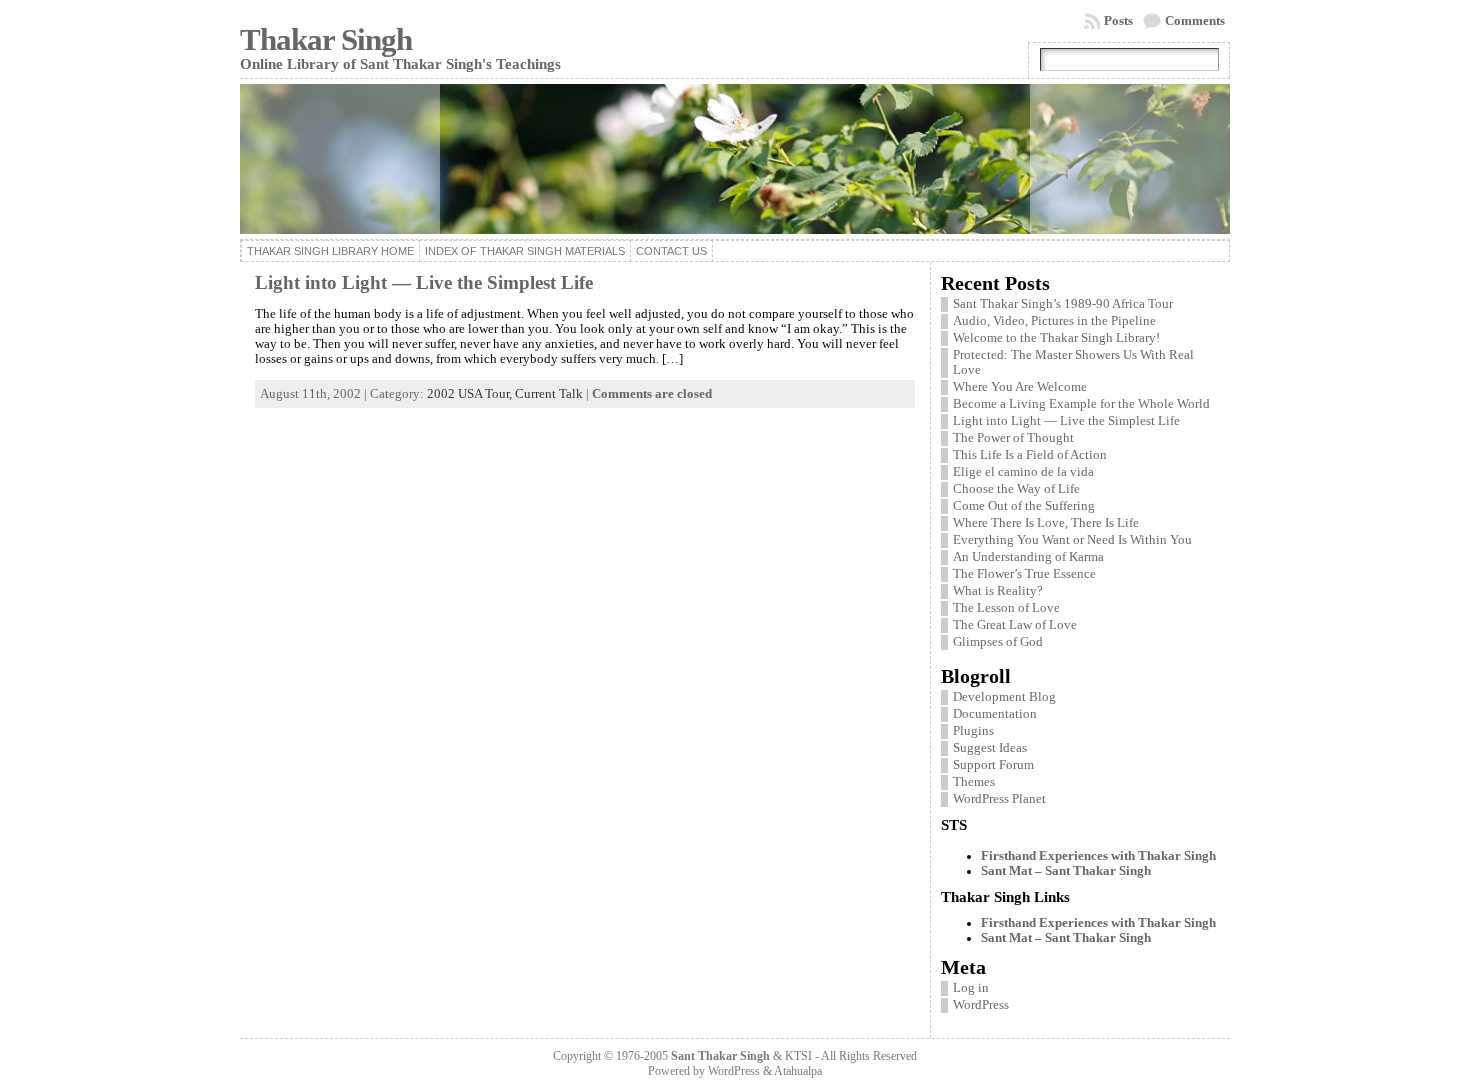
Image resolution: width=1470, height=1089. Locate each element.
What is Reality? (998, 591)
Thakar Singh (326, 40)
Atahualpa (798, 1071)
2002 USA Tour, (471, 394)
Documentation (995, 714)
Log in (971, 988)
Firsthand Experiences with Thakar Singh (1098, 856)
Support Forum (993, 765)
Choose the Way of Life (1016, 489)
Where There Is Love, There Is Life (1046, 523)
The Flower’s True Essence (1024, 574)
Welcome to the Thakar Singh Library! (1056, 338)
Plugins (973, 731)
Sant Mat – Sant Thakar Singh (1066, 871)
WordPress (981, 1005)
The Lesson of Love (1006, 608)
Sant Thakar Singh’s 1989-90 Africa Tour (1063, 304)
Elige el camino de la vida (1023, 472)
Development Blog (1004, 697)
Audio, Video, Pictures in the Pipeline (1054, 321)
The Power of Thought (1013, 438)
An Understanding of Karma (1028, 557)
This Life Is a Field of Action (1030, 455)
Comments (1195, 21)
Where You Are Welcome (1020, 387)
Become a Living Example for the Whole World (1081, 404)
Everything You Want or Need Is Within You (1072, 540)
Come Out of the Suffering (1024, 506)
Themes (974, 782)
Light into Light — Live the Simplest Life (424, 282)
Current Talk (549, 394)
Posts (1118, 21)
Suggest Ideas (990, 748)
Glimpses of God (998, 642)
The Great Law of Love (1015, 625)
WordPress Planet (999, 799)
